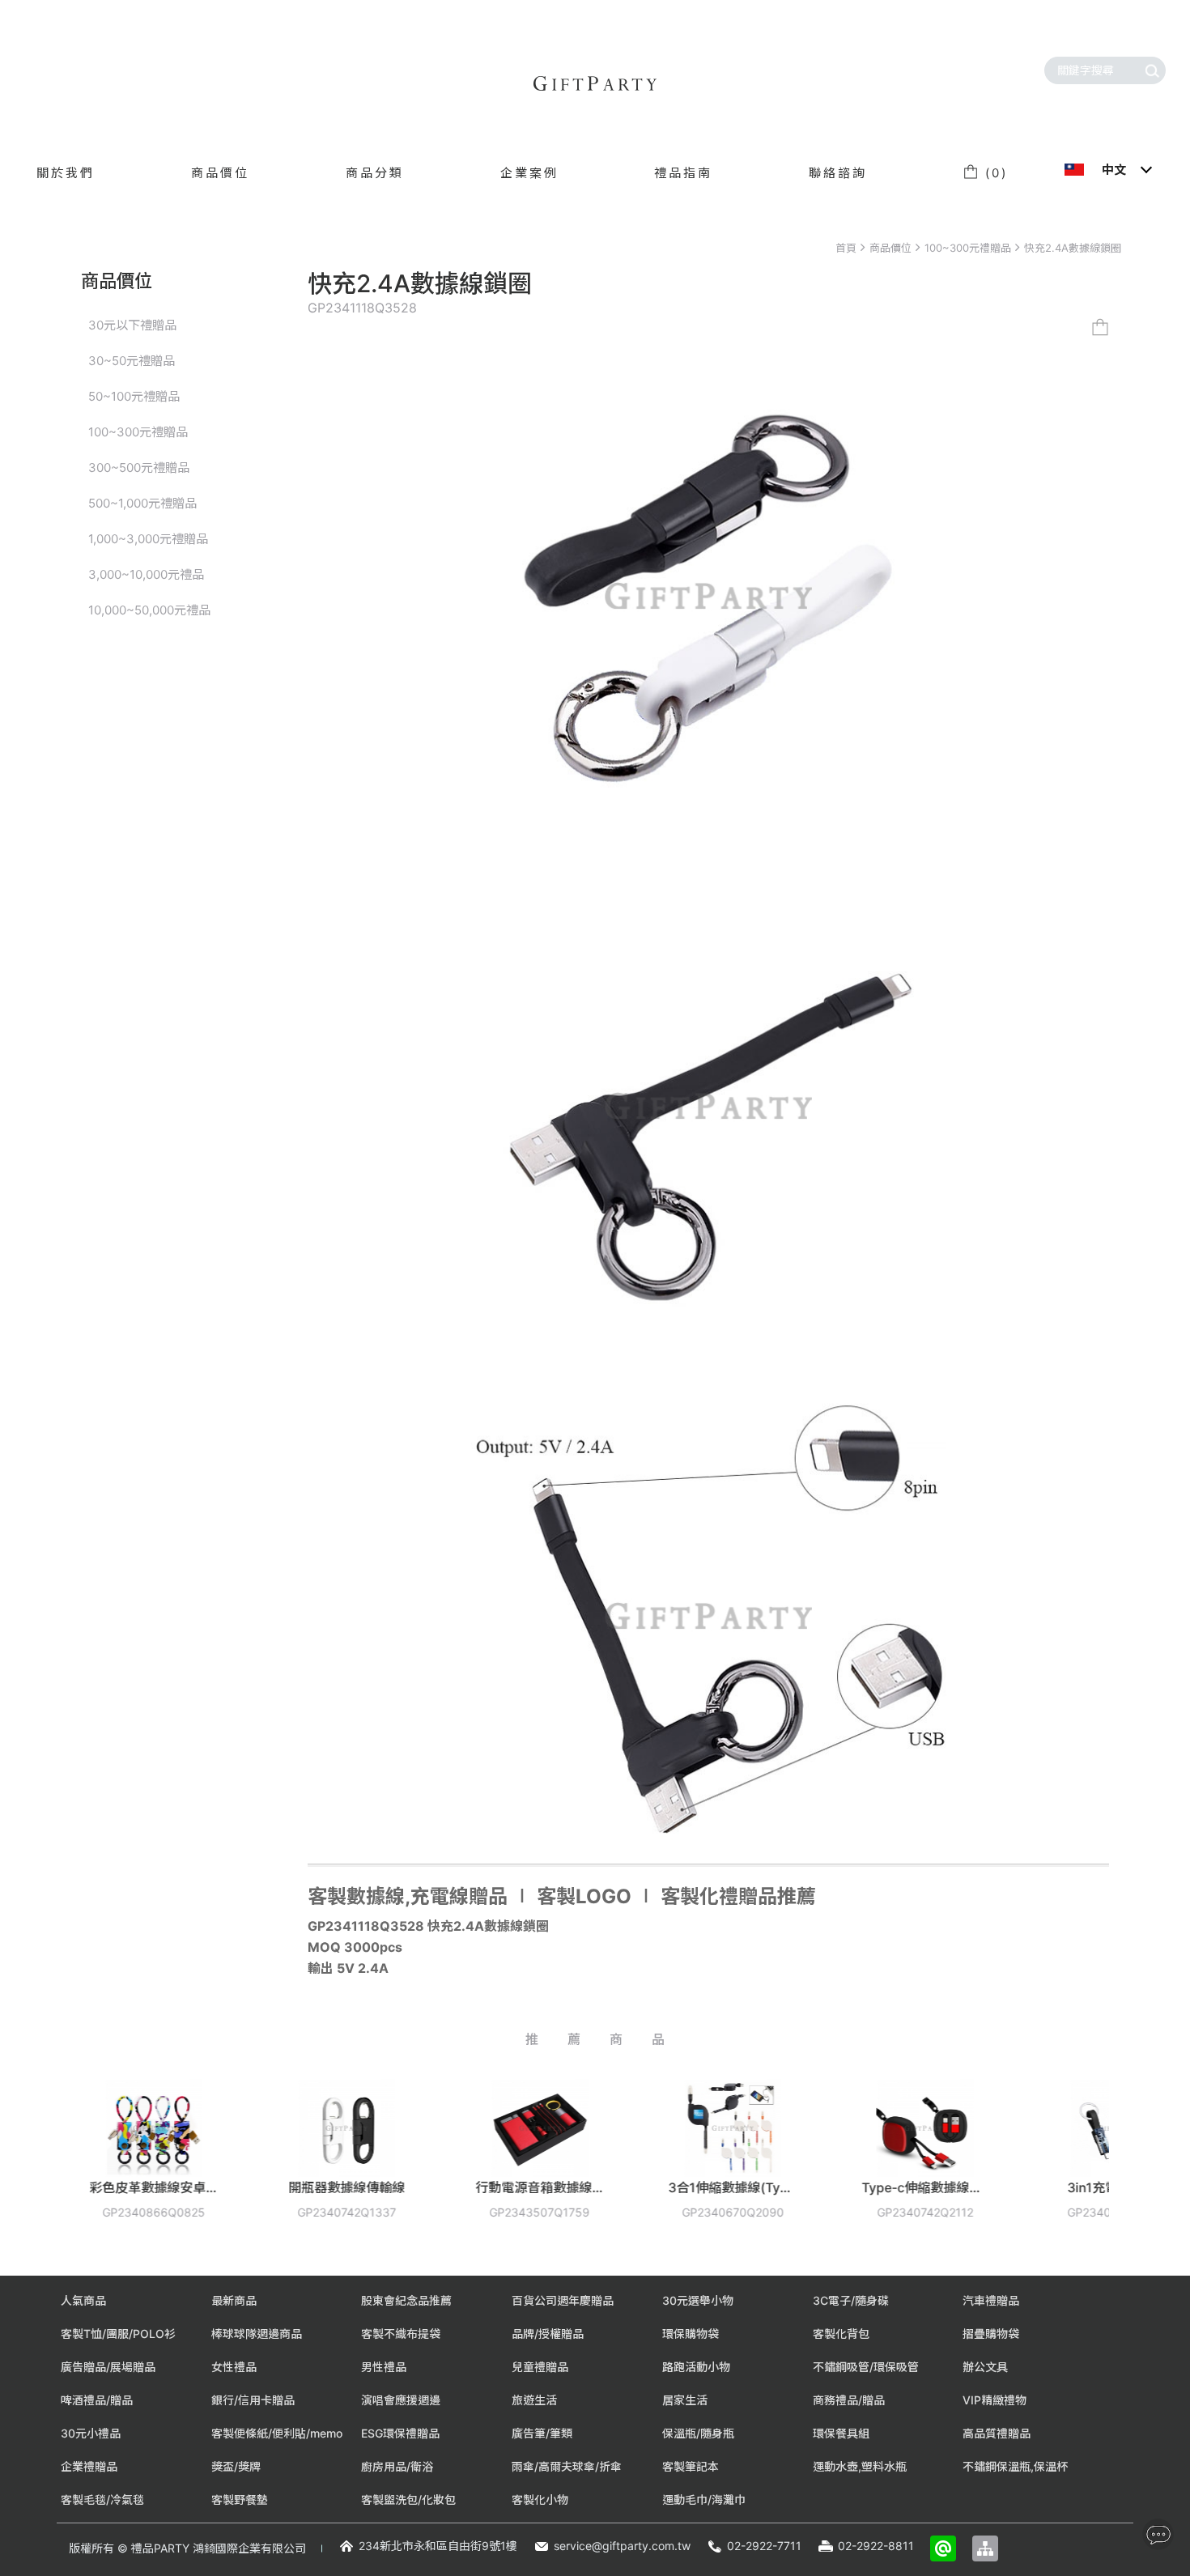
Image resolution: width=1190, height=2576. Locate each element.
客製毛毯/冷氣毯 (102, 2499)
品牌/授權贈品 (548, 2334)
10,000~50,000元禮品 (149, 610)
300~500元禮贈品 (139, 468)
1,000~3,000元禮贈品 (148, 539)
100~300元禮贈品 (968, 248)
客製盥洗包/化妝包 (408, 2499)
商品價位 (890, 248)
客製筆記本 (691, 2466)
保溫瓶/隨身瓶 (698, 2433)
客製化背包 (841, 2334)
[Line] (943, 2548)
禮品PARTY (160, 2548)
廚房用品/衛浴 (397, 2466)
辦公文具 (985, 2367)
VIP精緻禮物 (994, 2400)
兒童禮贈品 (540, 2367)
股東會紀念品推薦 (406, 2300)
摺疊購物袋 (991, 2334)
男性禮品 (384, 2367)
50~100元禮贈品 (134, 396)
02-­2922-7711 (764, 2546)
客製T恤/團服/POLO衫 (118, 2334)
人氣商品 (83, 2300)
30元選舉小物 (698, 2300)
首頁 (846, 248)
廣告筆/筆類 (542, 2433)
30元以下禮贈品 (132, 325)
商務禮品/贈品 (849, 2400)
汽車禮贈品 (991, 2300)
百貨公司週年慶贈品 (563, 2300)
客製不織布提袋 (401, 2334)
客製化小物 (540, 2499)
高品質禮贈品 (997, 2433)
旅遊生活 (534, 2400)
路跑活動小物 (696, 2367)
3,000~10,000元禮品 (146, 574)
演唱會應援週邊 (401, 2400)
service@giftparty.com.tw (622, 2546)
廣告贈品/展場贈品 (108, 2367)
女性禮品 (234, 2367)
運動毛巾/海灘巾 (704, 2499)
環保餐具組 (841, 2433)
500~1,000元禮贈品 (142, 503)
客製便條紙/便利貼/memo (277, 2433)
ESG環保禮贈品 (400, 2433)
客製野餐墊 (240, 2499)
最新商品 (234, 2300)
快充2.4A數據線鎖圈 (1073, 248)
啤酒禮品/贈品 (97, 2400)
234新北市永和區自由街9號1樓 (438, 2546)
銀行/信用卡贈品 (253, 2400)
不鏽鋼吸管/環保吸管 (866, 2367)
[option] (240, 2161)
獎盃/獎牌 (236, 2466)
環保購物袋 (691, 2334)
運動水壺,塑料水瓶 (860, 2466)
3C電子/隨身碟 (851, 2300)
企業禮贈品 (89, 2466)
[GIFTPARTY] (595, 83)
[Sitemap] (985, 2548)
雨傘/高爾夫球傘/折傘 (567, 2466)
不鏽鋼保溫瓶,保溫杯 (1015, 2466)
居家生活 (685, 2400)
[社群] (1158, 2534)
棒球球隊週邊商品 (257, 2334)
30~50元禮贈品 (132, 361)
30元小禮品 (91, 2433)
